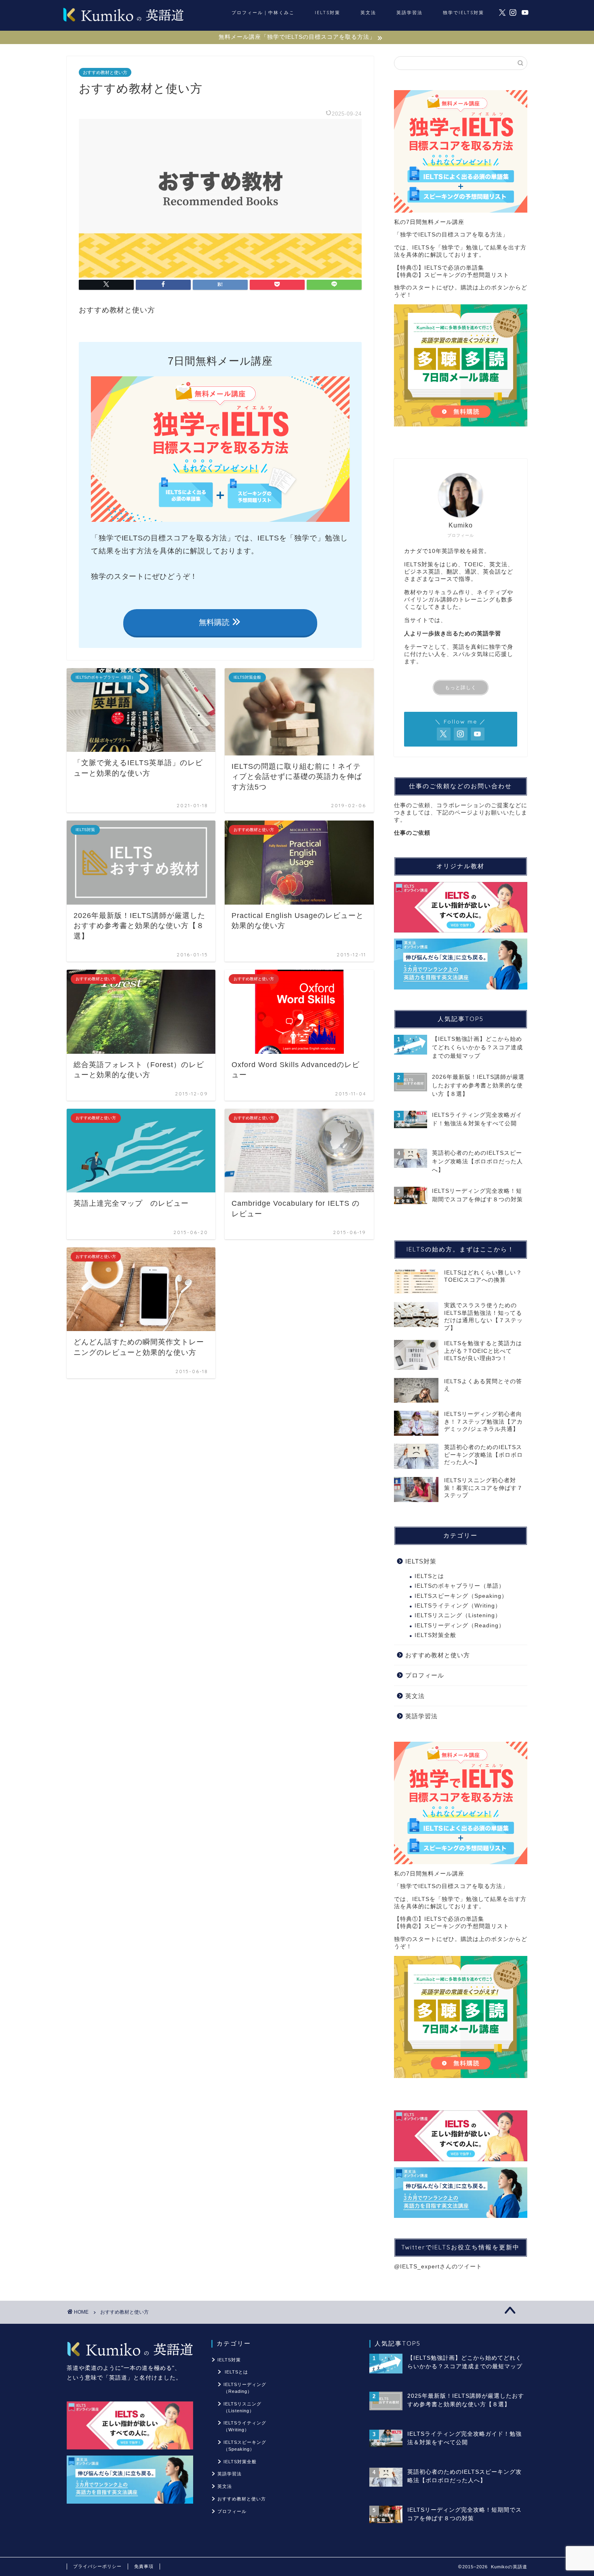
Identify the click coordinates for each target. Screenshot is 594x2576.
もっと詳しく (461, 688)
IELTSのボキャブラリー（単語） (460, 1586)
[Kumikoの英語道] (123, 21)
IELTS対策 (328, 13)
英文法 (368, 13)
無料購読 (215, 622)
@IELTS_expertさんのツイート (438, 2267)
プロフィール (425, 1675)
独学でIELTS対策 (463, 13)
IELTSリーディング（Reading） (460, 1626)
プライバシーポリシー (97, 2566)
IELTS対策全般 (435, 1635)
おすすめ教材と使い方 (105, 72)
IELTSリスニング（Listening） (458, 1615)
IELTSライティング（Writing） (458, 1606)
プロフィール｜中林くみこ (263, 13)
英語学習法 (410, 13)
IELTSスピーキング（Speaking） (461, 1596)
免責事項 (144, 2566)
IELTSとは (429, 1576)
